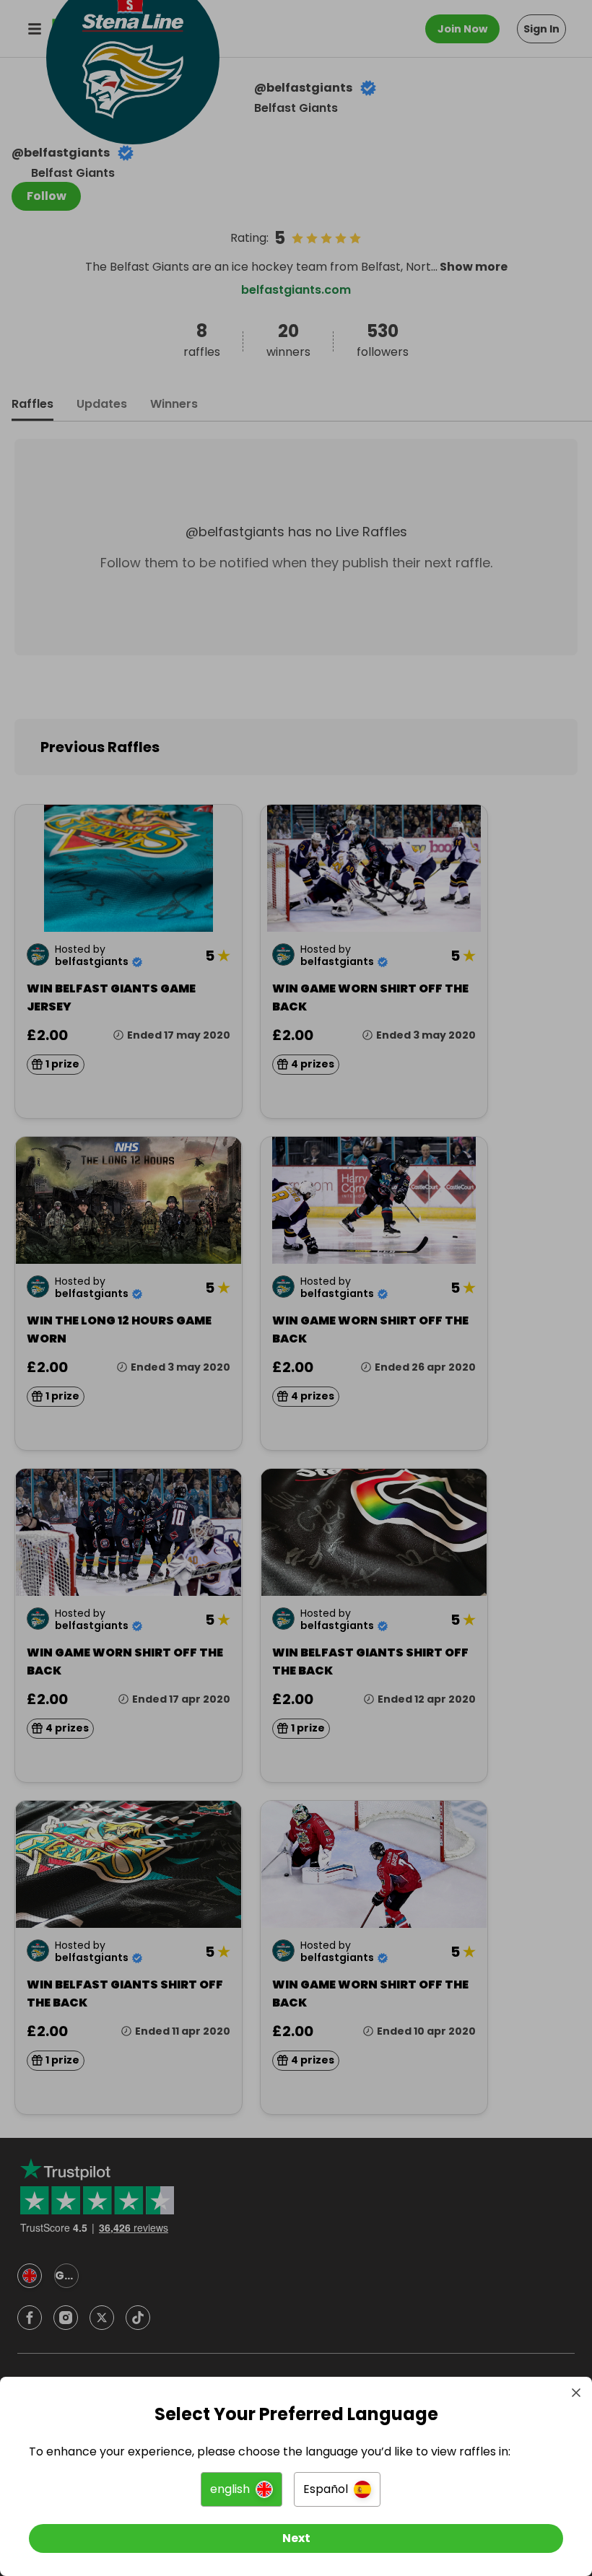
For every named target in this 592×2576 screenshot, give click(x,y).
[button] (241, 2489)
